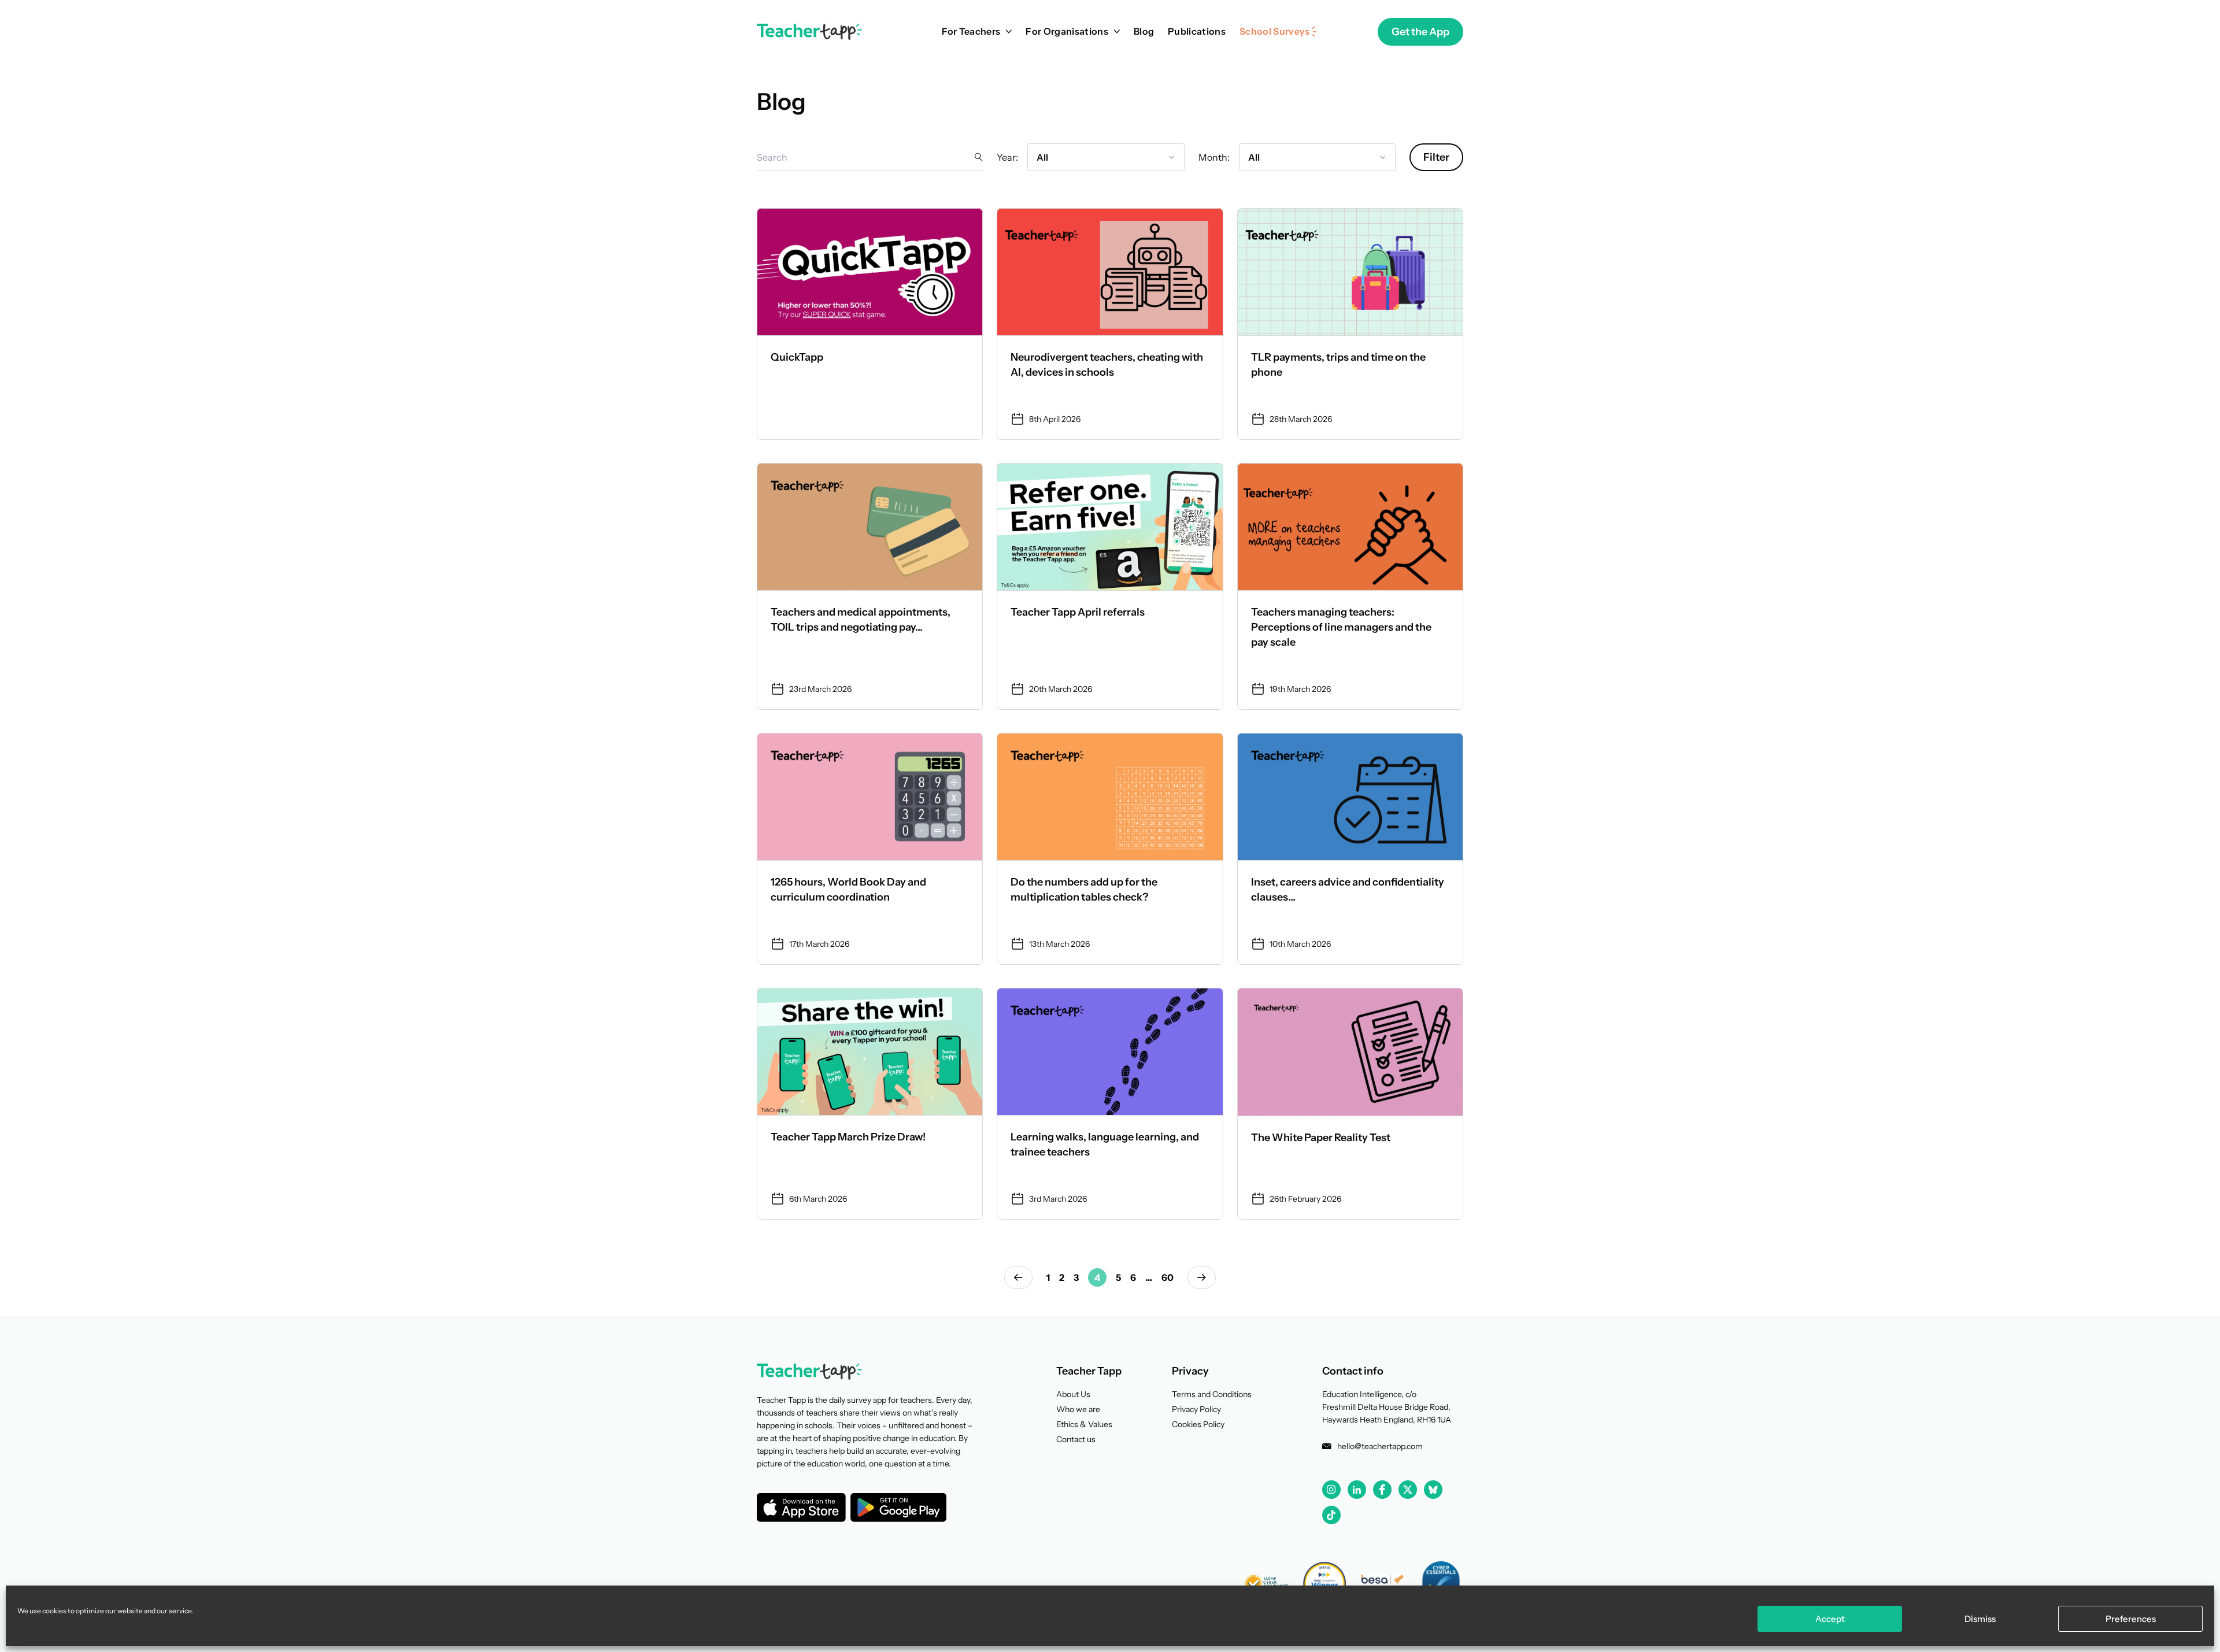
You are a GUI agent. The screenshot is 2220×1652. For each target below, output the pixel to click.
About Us (1073, 1394)
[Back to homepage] (809, 32)
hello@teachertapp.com (1380, 1446)
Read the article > (870, 324)
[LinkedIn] (1357, 1490)
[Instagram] (1331, 1490)
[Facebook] (1382, 1490)
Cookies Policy (1198, 1424)
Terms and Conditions (1212, 1394)
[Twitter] (1408, 1490)
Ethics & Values (1084, 1424)
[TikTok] (1331, 1515)
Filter (1436, 157)
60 (1168, 1277)
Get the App (1420, 32)
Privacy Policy (1196, 1409)
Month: (1214, 157)
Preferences (2131, 1619)
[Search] (979, 157)
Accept (1830, 1619)
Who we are (1078, 1409)
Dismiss (1980, 1619)
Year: (1007, 157)
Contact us (1076, 1439)
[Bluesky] (1433, 1490)
